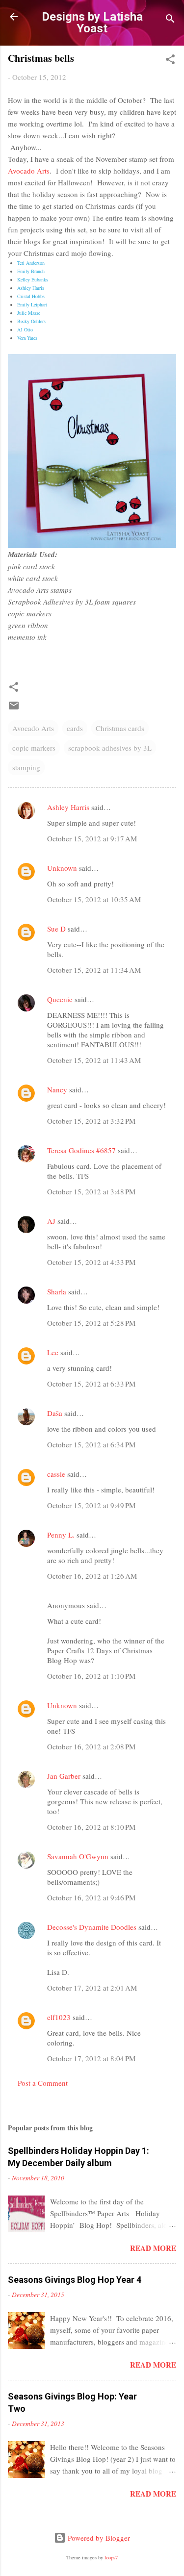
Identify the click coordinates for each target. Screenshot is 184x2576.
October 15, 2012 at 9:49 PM (91, 1505)
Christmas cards (120, 728)
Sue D (56, 929)
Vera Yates (27, 338)
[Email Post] (14, 708)
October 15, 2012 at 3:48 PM (91, 1191)
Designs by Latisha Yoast (92, 23)
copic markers (34, 748)
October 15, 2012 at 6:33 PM (91, 1384)
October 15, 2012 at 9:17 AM (92, 838)
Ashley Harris (31, 288)
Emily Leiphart (32, 304)
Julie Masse (29, 313)
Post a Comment (43, 2083)
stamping (26, 767)
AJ (51, 1221)
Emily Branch (31, 271)
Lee (53, 1352)
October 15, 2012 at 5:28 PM (91, 1323)
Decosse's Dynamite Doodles (92, 1927)
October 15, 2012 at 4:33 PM (91, 1262)
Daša (55, 1413)
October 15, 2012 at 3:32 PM (91, 1121)
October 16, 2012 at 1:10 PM (91, 1676)
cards (75, 728)
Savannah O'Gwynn (78, 1856)
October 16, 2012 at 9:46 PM (91, 1897)
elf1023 (59, 2017)
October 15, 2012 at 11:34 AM (94, 970)
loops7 (111, 2557)
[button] (170, 61)
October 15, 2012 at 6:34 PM (91, 1444)
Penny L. (61, 1535)
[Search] (170, 20)
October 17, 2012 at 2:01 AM (92, 1988)
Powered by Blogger (98, 2538)
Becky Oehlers (31, 321)
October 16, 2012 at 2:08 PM (91, 1746)
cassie (56, 1474)
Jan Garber (64, 1776)
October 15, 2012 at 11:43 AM (94, 1060)
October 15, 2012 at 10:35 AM (94, 899)
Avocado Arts (29, 171)
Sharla (57, 1291)
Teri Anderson (31, 263)
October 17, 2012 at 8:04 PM (91, 2058)
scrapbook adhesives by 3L (110, 748)
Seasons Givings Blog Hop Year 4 (75, 2280)
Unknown (62, 868)
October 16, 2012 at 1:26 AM (92, 1576)
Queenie (60, 999)
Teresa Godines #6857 (81, 1150)
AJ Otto (25, 329)
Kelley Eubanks (33, 279)
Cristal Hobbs (31, 296)
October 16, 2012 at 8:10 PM (91, 1827)
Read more (153, 2248)
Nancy (57, 1089)
